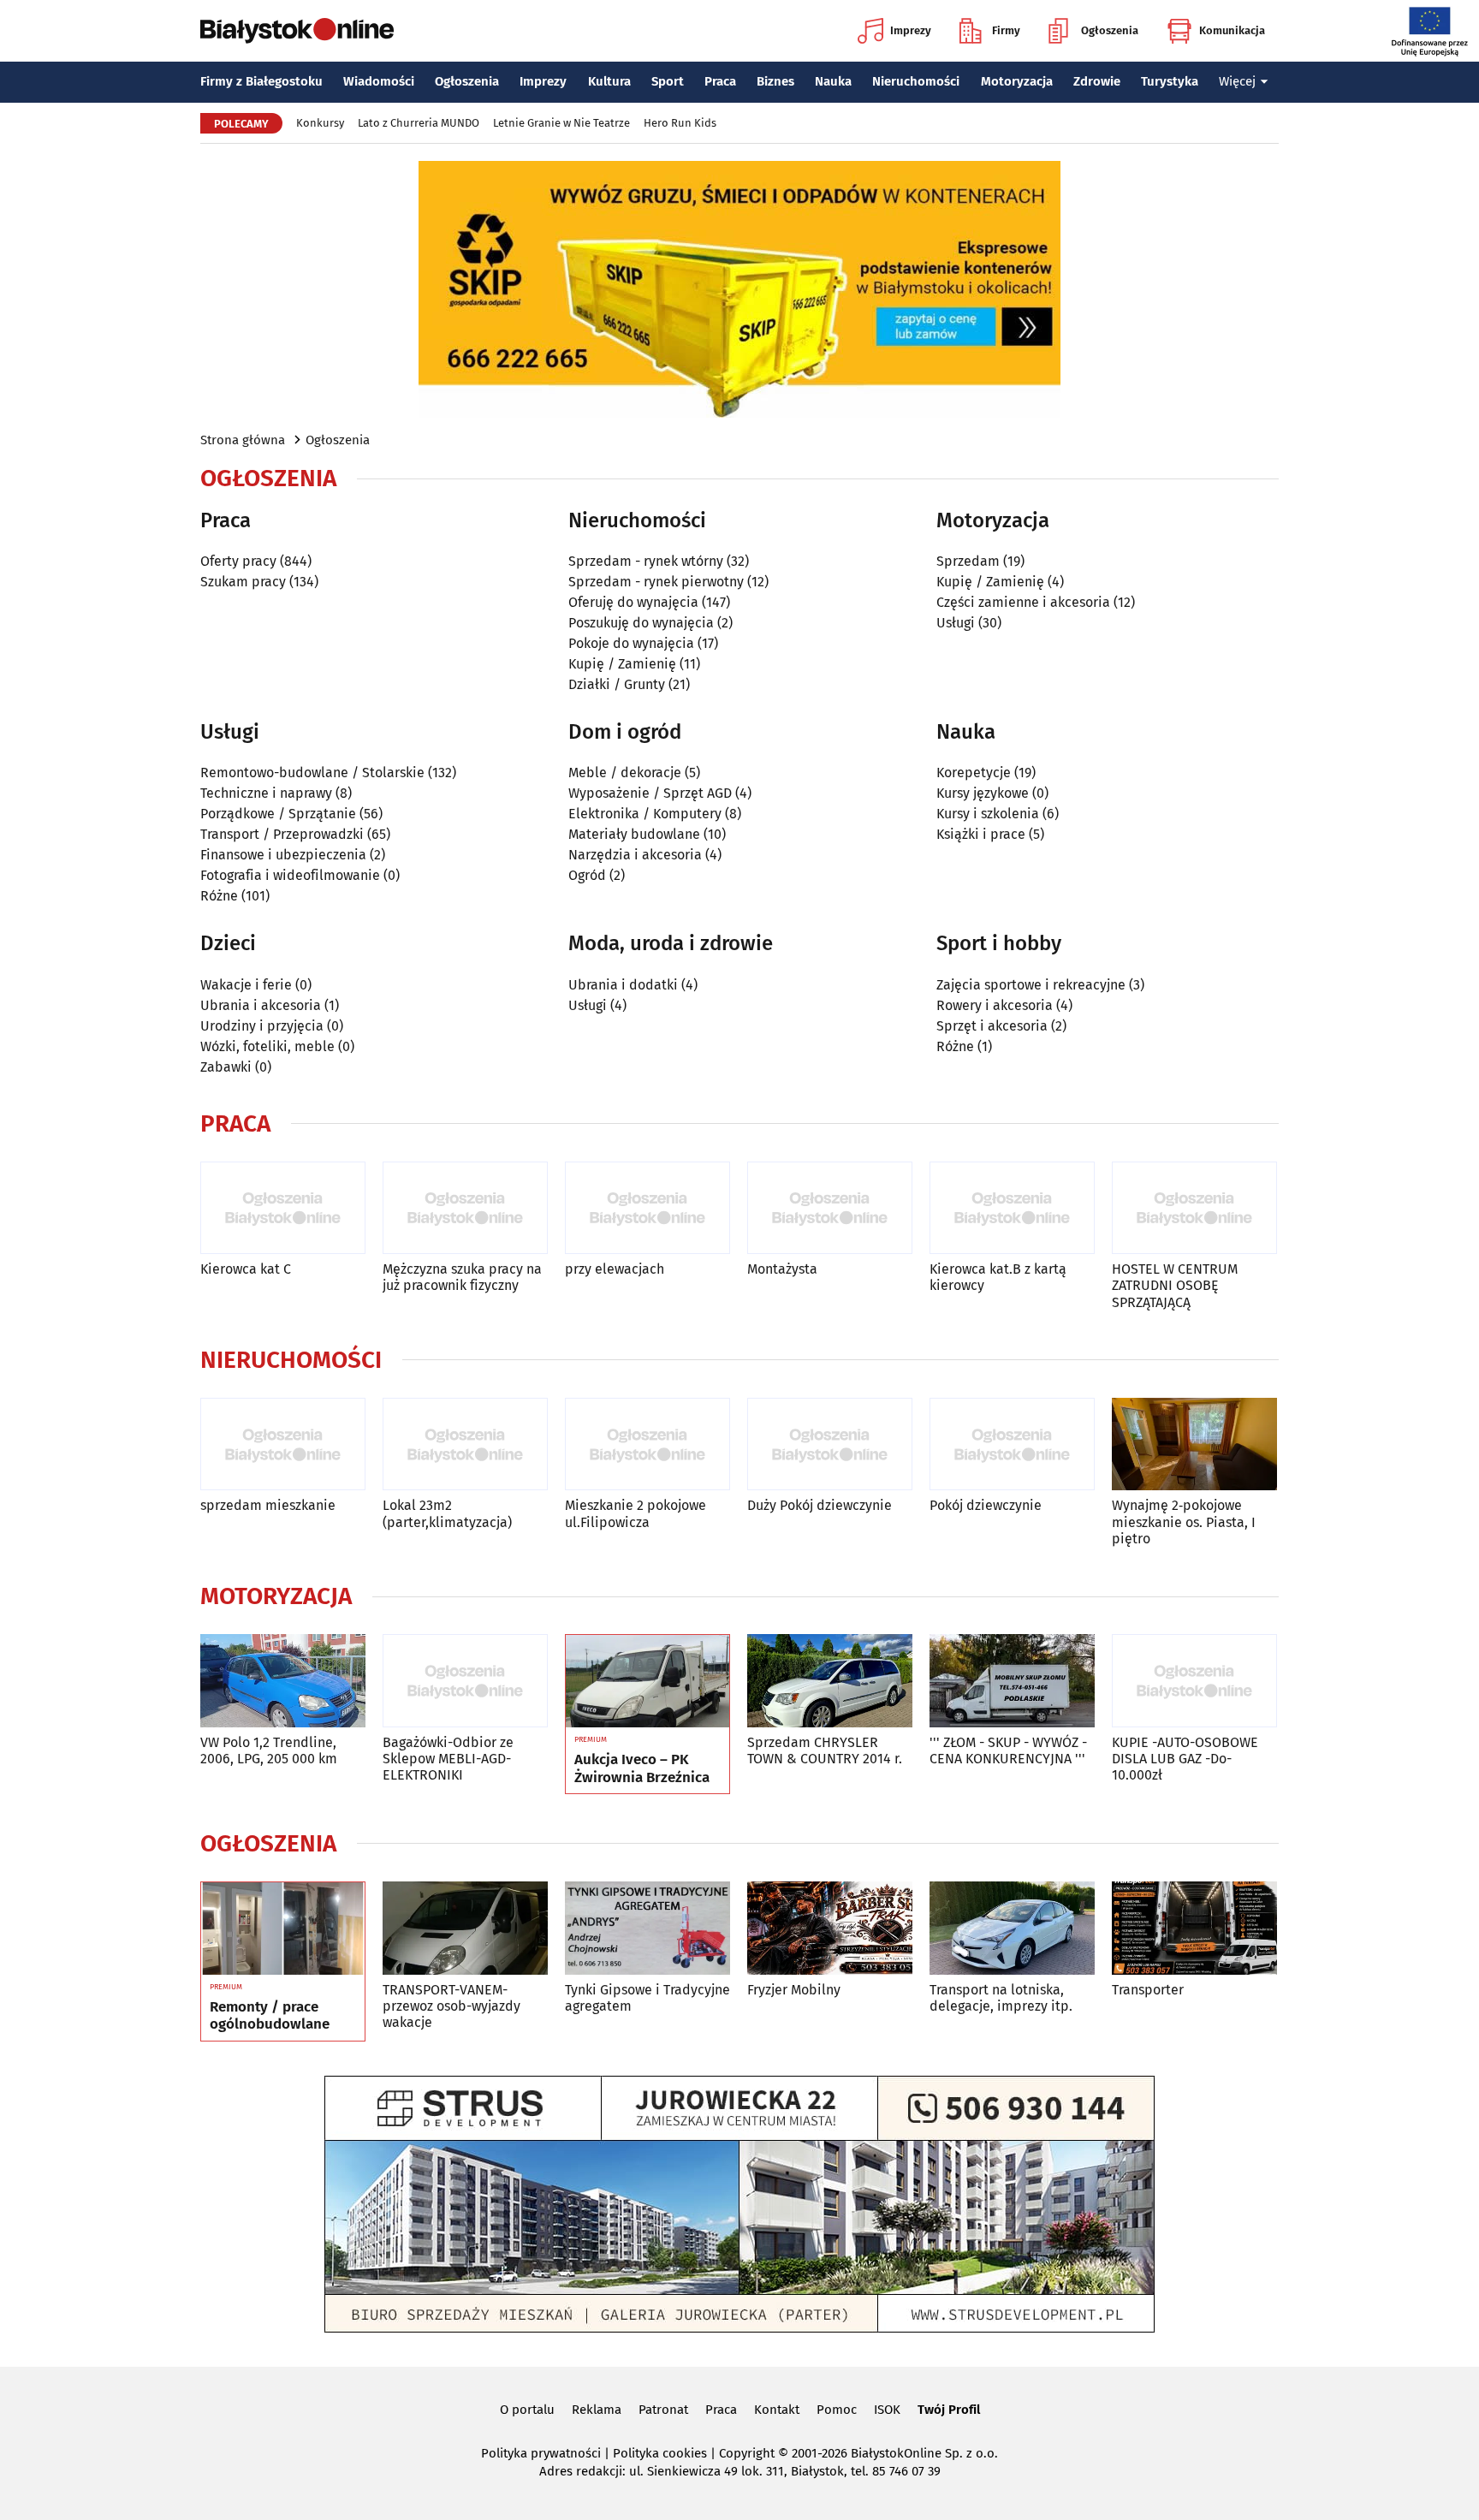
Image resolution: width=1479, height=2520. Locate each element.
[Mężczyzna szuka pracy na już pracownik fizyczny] (465, 1208)
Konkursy (320, 123)
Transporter (1148, 1990)
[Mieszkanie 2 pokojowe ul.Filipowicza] (647, 1444)
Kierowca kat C (246, 1269)
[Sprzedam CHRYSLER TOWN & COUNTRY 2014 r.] (830, 1681)
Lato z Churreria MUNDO (419, 123)
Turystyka (1170, 81)
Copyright (747, 2453)
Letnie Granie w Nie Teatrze (561, 123)
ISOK (887, 2410)
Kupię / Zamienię (622, 664)
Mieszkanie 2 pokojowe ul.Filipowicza (636, 1513)
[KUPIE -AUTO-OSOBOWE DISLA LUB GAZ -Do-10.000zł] (1194, 1681)
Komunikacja (1232, 30)
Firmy (1006, 30)
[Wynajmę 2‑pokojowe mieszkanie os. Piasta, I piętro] (1194, 1444)
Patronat (663, 2410)
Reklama (597, 2410)
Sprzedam (968, 561)
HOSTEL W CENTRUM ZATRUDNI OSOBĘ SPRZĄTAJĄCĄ (1175, 1285)
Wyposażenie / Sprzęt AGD (650, 793)
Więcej (1237, 81)
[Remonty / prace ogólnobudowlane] (283, 1929)
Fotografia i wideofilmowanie (290, 875)
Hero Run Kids (680, 123)
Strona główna (243, 440)
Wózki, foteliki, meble (267, 1046)
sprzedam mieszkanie (268, 1505)
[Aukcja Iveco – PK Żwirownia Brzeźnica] (647, 1681)
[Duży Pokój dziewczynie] (830, 1444)
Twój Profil (949, 2410)
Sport (668, 81)
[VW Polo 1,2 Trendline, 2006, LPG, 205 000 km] (283, 1681)
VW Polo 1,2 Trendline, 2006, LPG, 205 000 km (269, 1750)
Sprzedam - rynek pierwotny (656, 582)
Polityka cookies (660, 2453)
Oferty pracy (238, 561)
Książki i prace (981, 834)
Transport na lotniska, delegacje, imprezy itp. (1001, 1998)
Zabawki (226, 1067)
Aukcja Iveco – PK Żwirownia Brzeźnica (642, 1768)
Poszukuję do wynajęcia (641, 623)
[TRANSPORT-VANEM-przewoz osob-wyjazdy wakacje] (465, 1928)
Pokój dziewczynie (986, 1505)
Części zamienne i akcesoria (1023, 602)
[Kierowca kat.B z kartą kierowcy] (1012, 1208)
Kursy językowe (983, 793)
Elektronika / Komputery (645, 814)
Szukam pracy (243, 582)
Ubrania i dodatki (623, 985)
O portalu (527, 2410)
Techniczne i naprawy (266, 793)
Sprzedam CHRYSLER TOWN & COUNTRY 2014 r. (825, 1750)
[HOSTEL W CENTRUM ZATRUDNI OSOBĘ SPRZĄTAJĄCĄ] (1194, 1208)
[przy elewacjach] (647, 1208)
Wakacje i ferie (246, 985)
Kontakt (777, 2410)
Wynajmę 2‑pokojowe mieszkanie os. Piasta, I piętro (1184, 1522)
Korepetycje (974, 773)
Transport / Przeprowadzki (282, 834)
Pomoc (837, 2410)
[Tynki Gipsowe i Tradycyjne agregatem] (647, 1928)
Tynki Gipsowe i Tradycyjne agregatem (647, 1998)
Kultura (609, 81)
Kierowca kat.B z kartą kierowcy (998, 1277)
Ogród (587, 875)
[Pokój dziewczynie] (1012, 1444)
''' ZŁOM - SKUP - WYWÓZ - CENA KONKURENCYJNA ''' (1008, 1750)
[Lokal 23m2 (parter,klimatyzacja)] (465, 1444)
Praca (720, 81)
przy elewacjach (615, 1269)
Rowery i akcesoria (995, 1005)
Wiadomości (379, 81)
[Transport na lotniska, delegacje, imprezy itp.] (1012, 1928)
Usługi (956, 623)
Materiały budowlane (634, 834)
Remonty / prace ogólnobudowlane (270, 2016)
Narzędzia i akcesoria (635, 855)
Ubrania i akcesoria (261, 1005)
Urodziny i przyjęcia (262, 1026)
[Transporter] (1194, 1928)
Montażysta (782, 1269)
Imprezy (911, 30)
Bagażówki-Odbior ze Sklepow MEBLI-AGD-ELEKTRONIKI (448, 1759)
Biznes (775, 81)
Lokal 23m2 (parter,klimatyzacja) (447, 1513)
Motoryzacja (1017, 81)
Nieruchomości (916, 81)
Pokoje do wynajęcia (631, 643)
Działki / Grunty (617, 684)
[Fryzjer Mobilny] (830, 1928)
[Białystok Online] (297, 31)
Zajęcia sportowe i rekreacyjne (1031, 985)
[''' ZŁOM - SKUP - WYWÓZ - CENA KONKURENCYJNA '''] (1012, 1681)
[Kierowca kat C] (283, 1208)
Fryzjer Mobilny (794, 1990)
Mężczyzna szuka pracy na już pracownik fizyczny (462, 1277)
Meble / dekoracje (625, 773)
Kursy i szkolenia (988, 814)
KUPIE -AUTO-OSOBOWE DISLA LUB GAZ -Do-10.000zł (1185, 1759)
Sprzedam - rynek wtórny (646, 561)
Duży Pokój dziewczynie (820, 1505)
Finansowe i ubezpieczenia (283, 855)
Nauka (833, 81)
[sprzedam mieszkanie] (283, 1444)
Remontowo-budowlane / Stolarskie (312, 773)
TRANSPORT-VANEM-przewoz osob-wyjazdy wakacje (451, 2006)
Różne (219, 896)
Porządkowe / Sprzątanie (278, 814)
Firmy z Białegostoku (261, 81)
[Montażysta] (830, 1208)
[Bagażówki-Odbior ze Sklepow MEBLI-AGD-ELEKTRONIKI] (465, 1681)
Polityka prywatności (541, 2453)
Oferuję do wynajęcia (633, 602)
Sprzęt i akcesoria (992, 1026)
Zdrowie (1097, 81)
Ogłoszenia (1110, 30)
